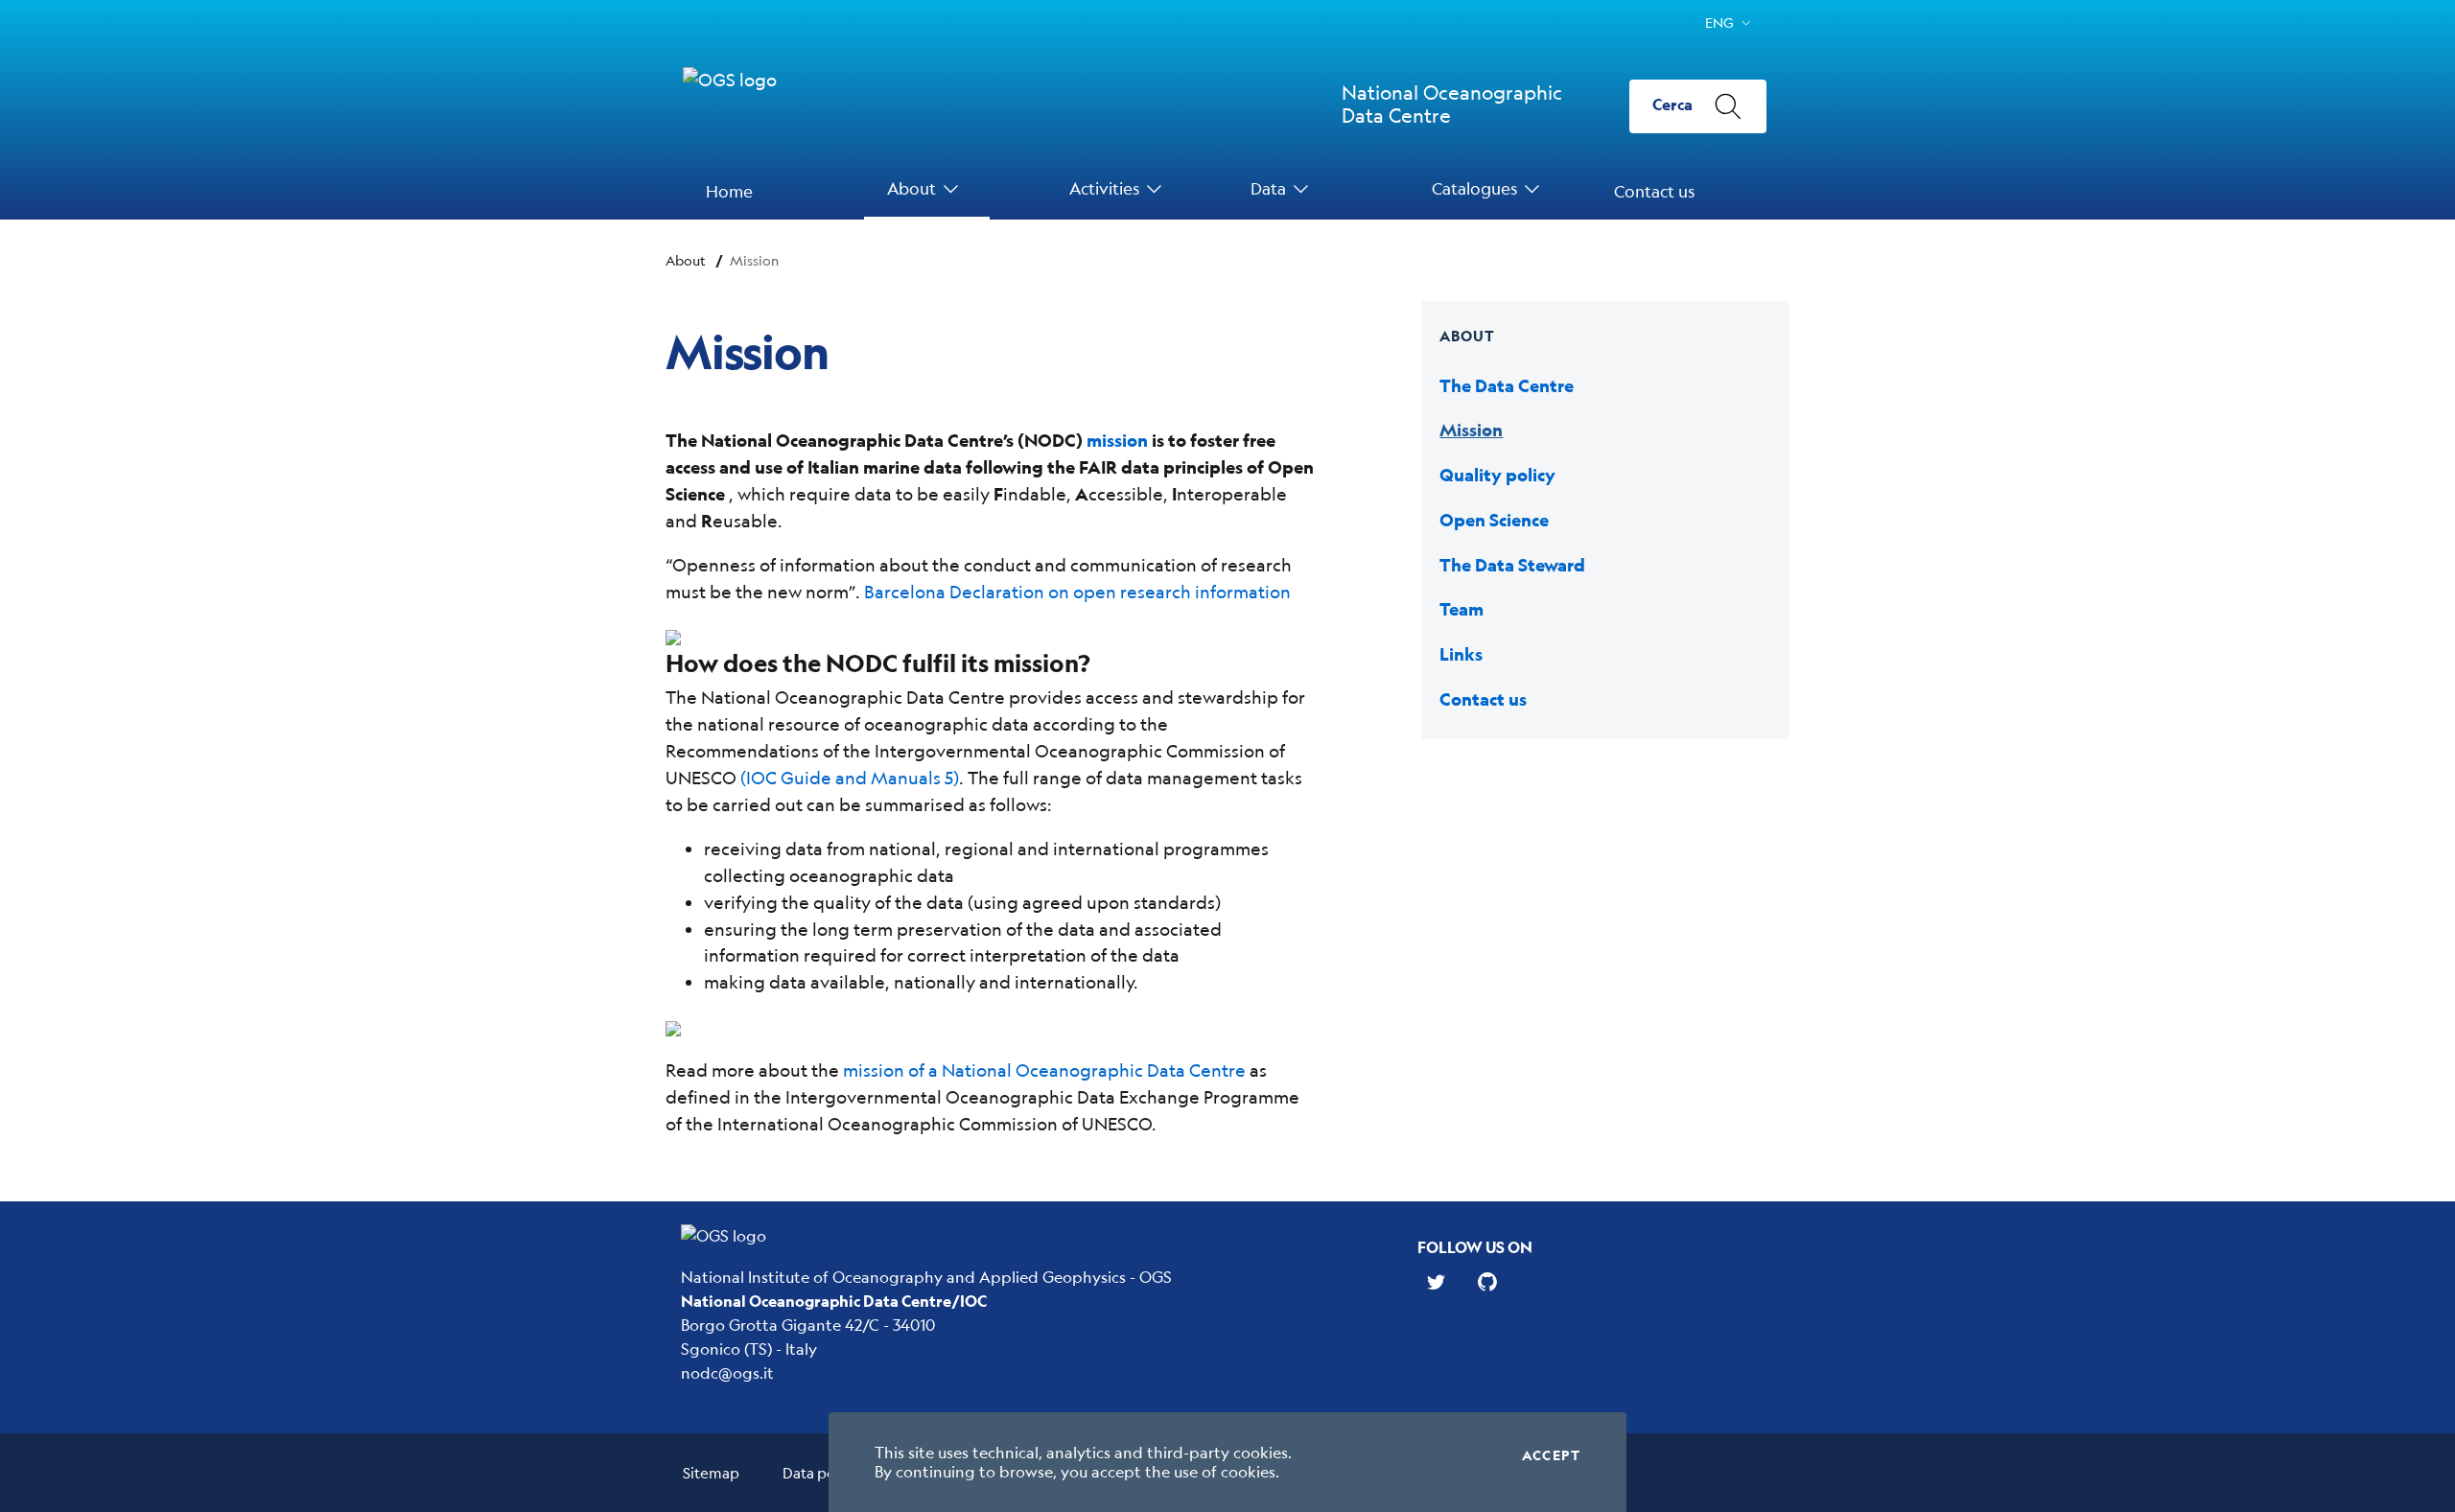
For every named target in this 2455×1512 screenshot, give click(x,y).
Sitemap (711, 1472)
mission (1117, 441)
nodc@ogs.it (727, 1372)
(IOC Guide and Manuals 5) (850, 778)
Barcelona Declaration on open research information (1077, 592)
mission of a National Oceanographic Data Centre (1044, 1070)
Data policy (820, 1472)
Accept (1551, 1455)
